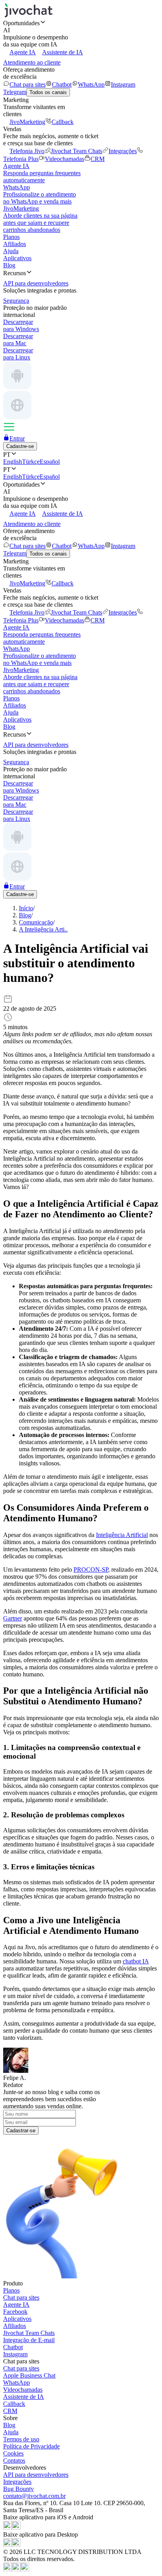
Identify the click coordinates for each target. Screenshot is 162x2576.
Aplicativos (17, 258)
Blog (9, 265)
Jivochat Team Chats (76, 151)
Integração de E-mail (29, 2340)
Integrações (123, 151)
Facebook (15, 2312)
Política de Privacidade (31, 2446)
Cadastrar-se (21, 2131)
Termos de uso (21, 2439)
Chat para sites (28, 84)
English (13, 462)
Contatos (14, 2460)
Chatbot (62, 84)
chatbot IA (136, 1961)
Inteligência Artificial (122, 1535)
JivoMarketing (27, 122)
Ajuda (11, 251)
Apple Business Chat (29, 2375)
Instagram (123, 84)
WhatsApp (91, 84)
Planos (11, 237)
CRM (98, 159)
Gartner (13, 1618)
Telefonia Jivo (27, 151)
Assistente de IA (63, 52)
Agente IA (23, 52)
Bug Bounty (18, 2489)
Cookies (13, 2453)
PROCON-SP (91, 1569)
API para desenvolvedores (36, 2475)
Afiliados (15, 244)
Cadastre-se (20, 446)
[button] (81, 23)
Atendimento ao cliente (32, 62)
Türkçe (31, 462)
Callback (63, 122)
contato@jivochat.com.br (34, 2496)
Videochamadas (64, 159)
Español (50, 462)
